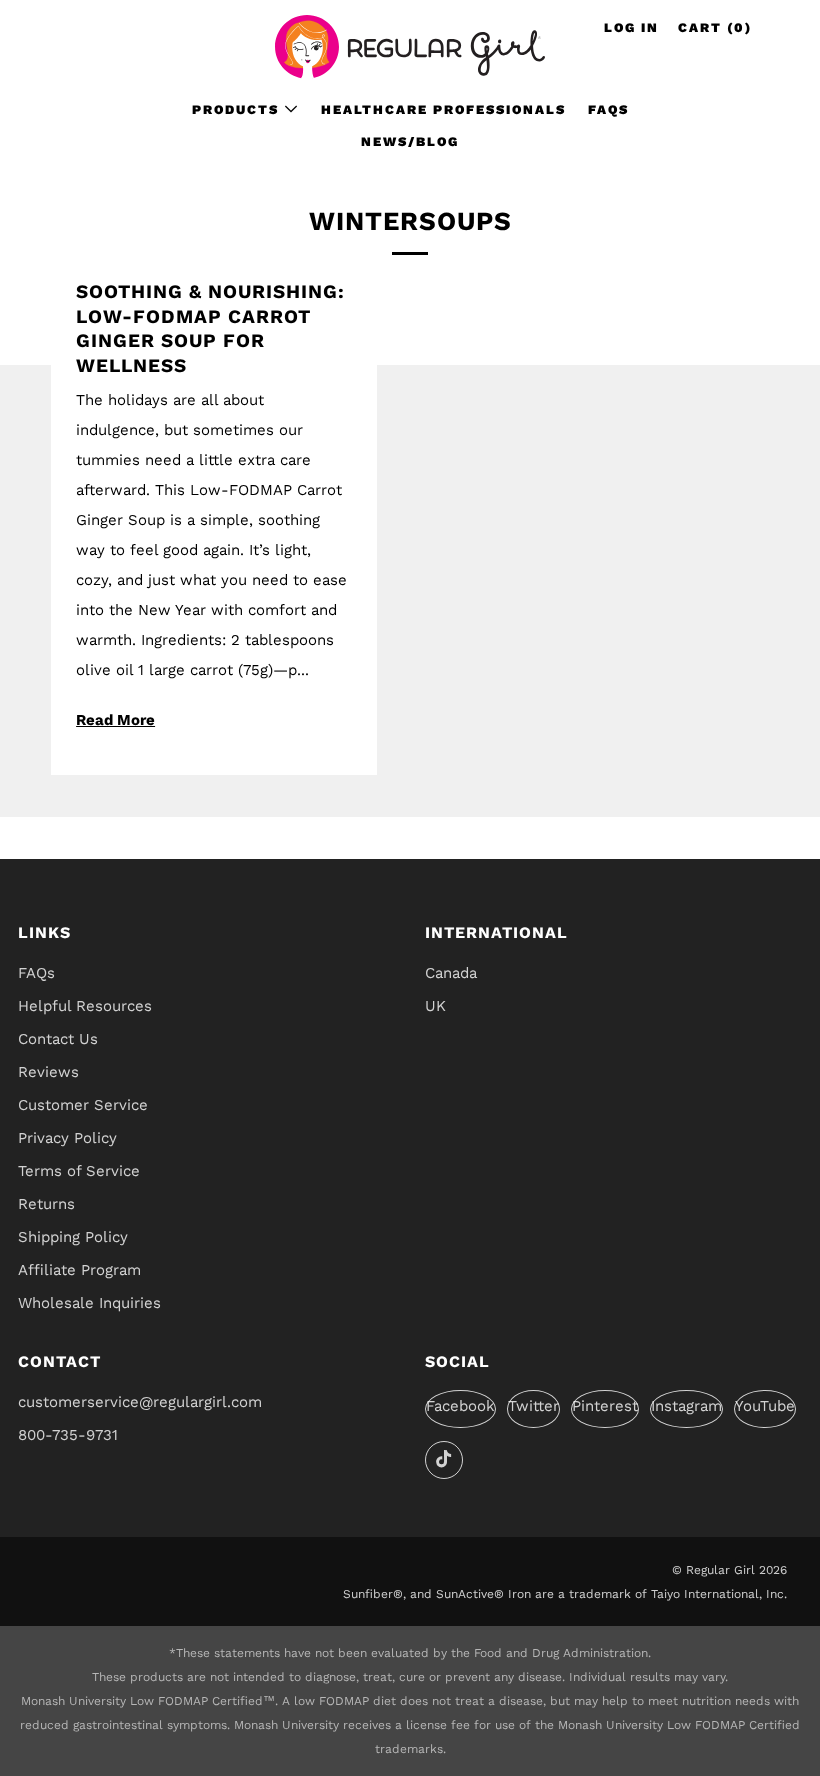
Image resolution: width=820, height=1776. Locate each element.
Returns (46, 1204)
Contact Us (58, 1039)
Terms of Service (79, 1171)
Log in (631, 27)
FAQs (608, 109)
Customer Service (83, 1105)
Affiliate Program (79, 1270)
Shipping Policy (73, 1237)
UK (435, 1006)
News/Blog (410, 141)
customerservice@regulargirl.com (140, 1402)
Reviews (48, 1072)
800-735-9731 (68, 1435)
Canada (451, 973)
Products (235, 109)
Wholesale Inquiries (89, 1303)
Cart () (715, 27)
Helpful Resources (85, 1006)
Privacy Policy (67, 1138)
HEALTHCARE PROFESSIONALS (443, 109)
